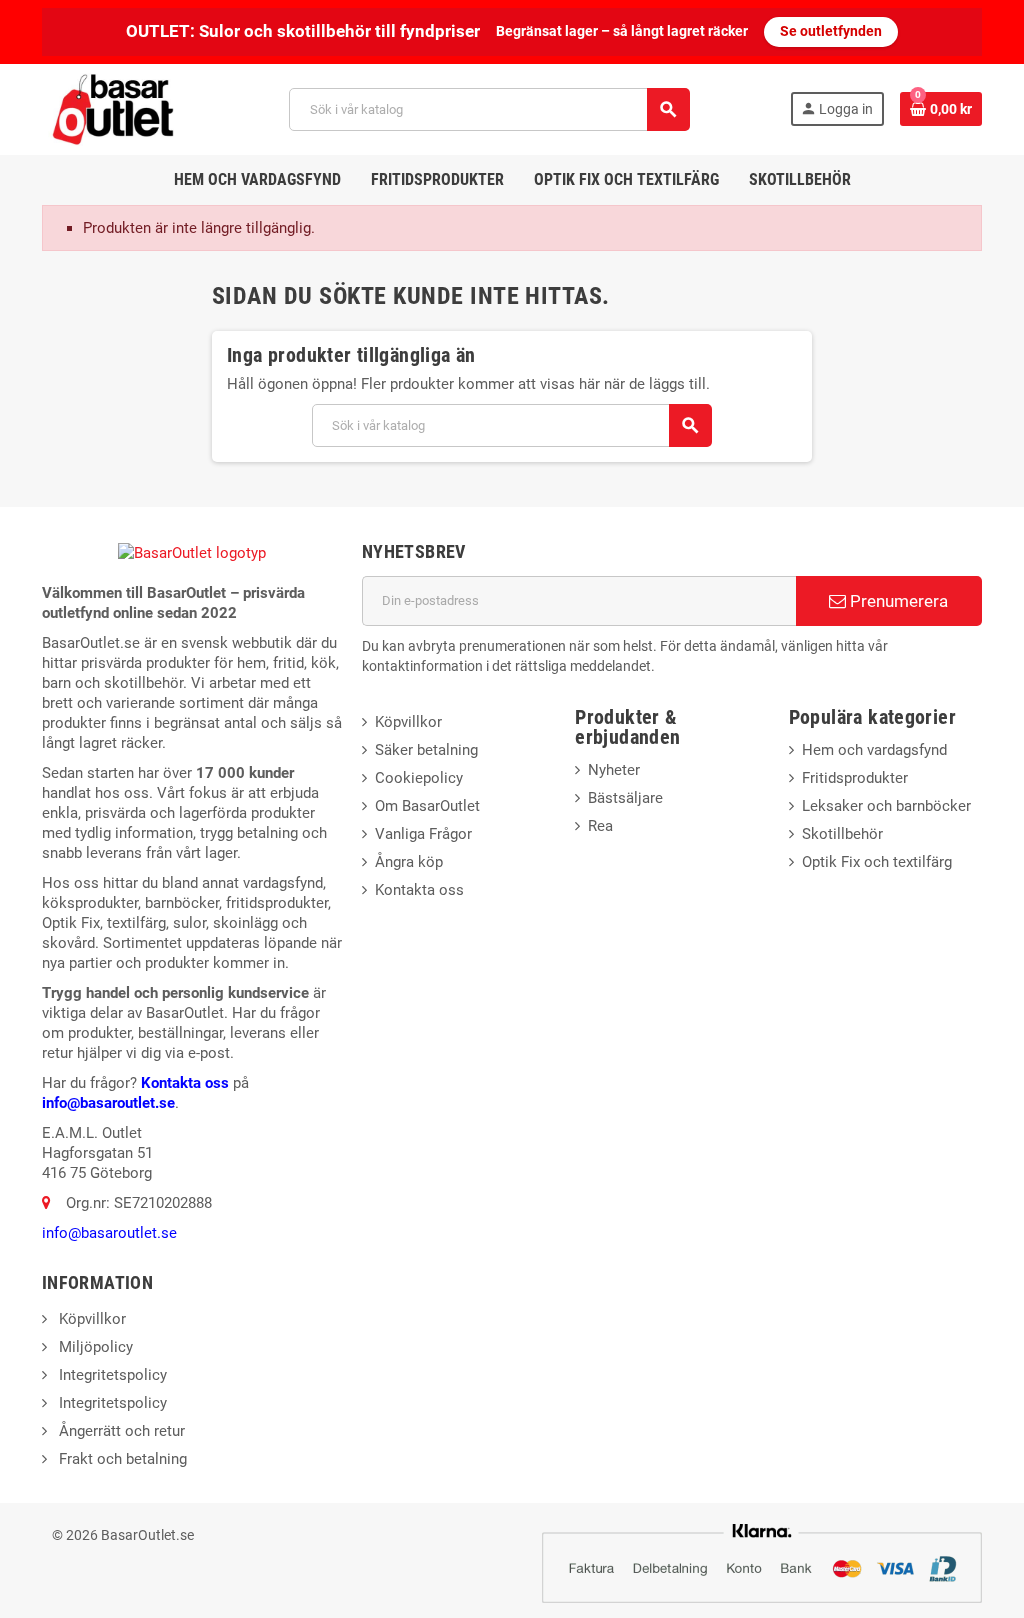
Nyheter (614, 770)
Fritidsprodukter (855, 778)
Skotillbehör (842, 834)
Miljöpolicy (94, 1347)
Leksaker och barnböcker (886, 806)
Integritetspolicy (111, 1375)
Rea (600, 826)
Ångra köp (409, 862)
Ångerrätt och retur (120, 1431)
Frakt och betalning (121, 1459)
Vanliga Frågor (423, 834)
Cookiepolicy (419, 778)
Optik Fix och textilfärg (877, 862)
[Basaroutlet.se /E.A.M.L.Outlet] (115, 108)
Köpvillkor (408, 722)
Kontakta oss (185, 1083)
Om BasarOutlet (427, 806)
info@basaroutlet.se (108, 1103)
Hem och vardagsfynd (874, 750)
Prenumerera (897, 601)
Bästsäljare (625, 798)
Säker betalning (426, 750)
